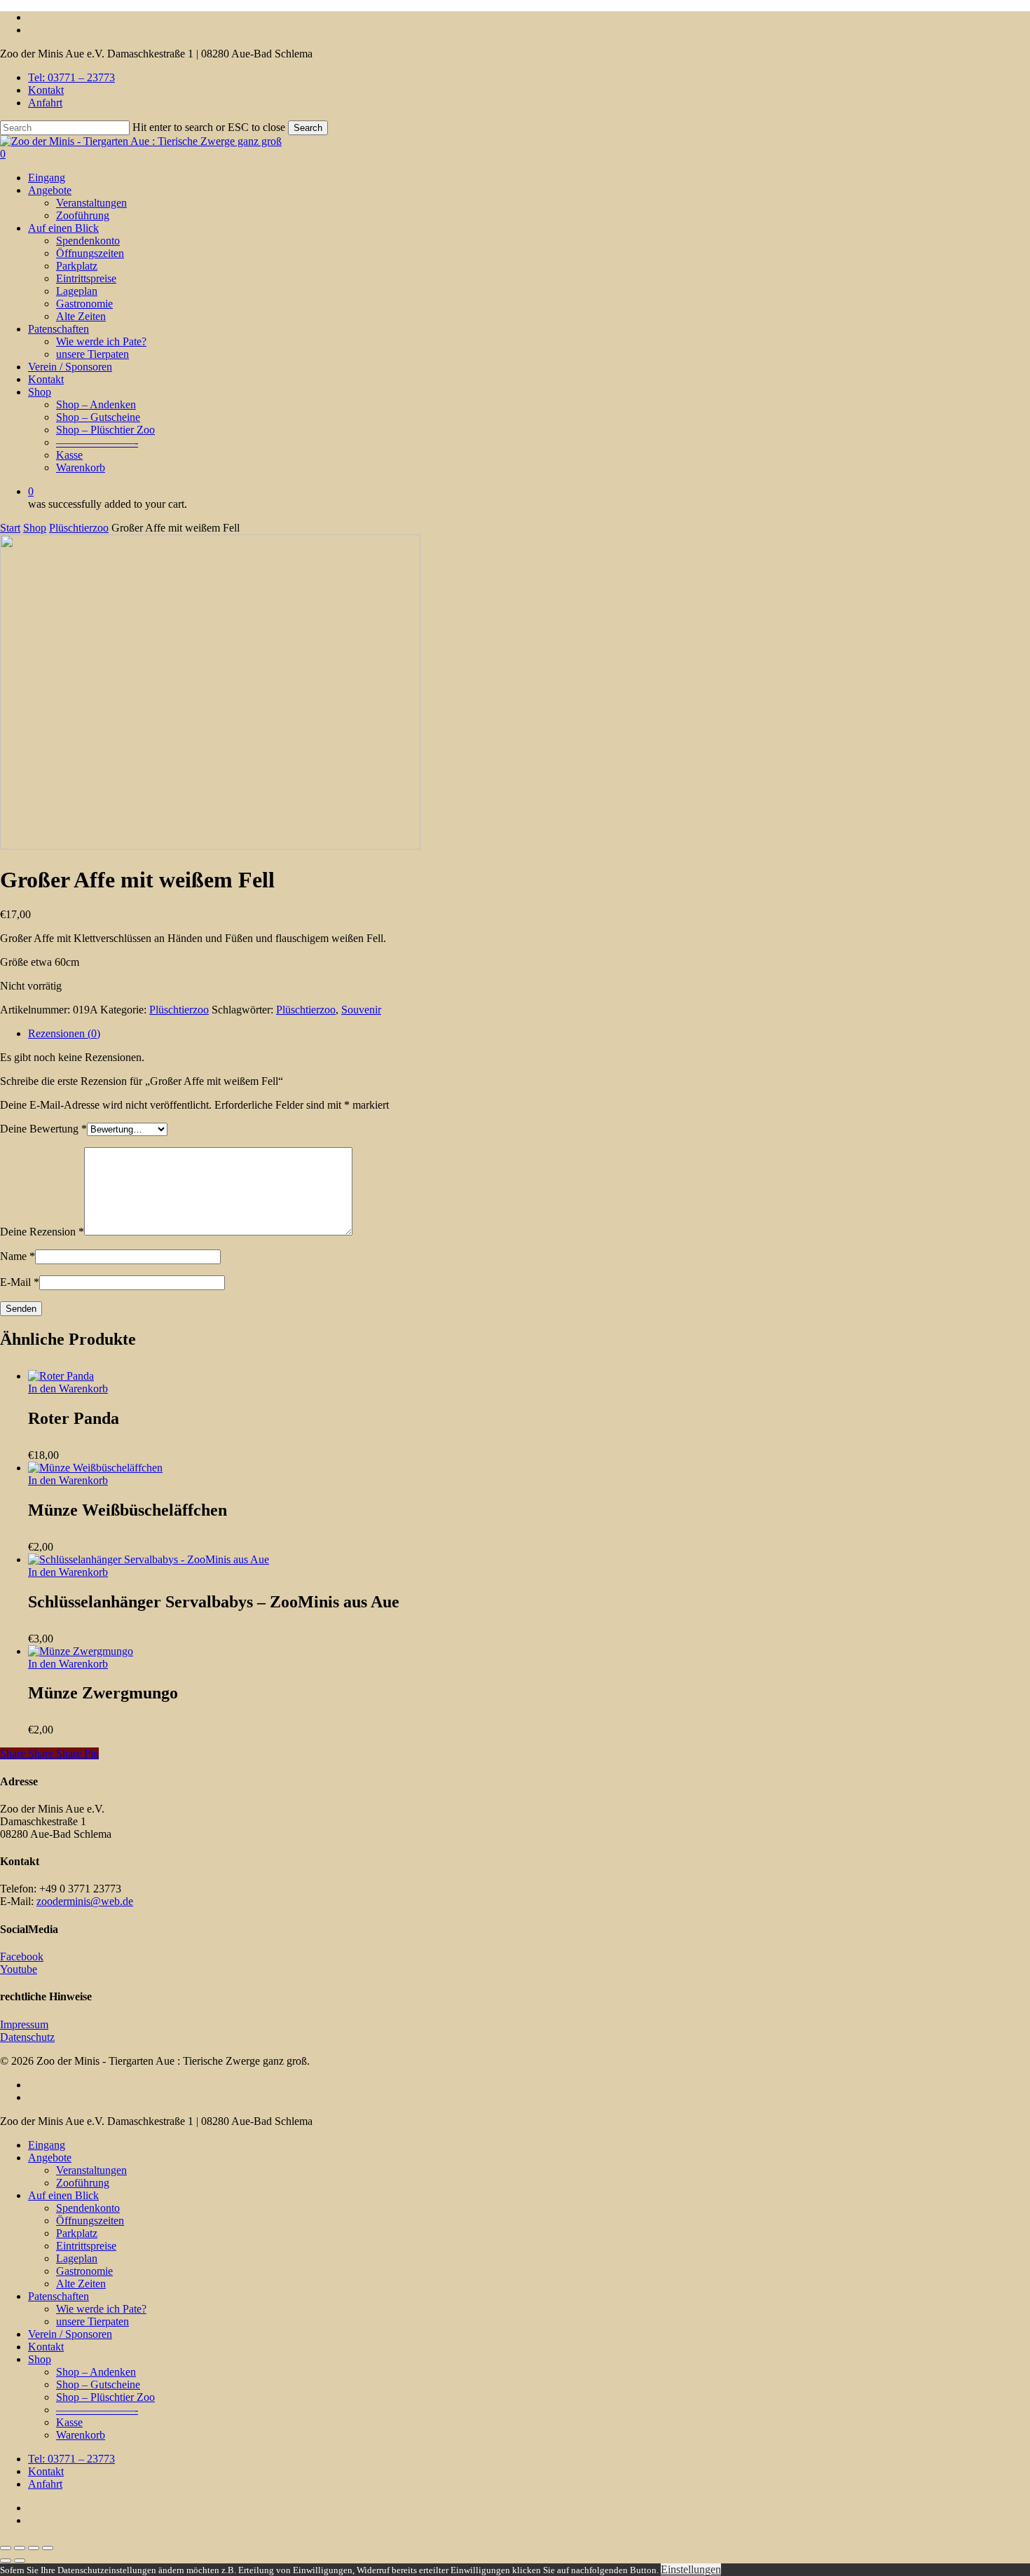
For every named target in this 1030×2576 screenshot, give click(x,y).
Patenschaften (59, 2296)
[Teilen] (34, 2548)
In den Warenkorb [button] (68, 1389)
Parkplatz (77, 2233)
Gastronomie (84, 2271)
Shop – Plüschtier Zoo (105, 2397)
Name (18, 1256)
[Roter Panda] (61, 1376)
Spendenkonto (88, 2208)
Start (10, 528)
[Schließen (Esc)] (48, 2548)
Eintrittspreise (86, 2246)
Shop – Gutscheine (98, 2384)
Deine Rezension (42, 1232)
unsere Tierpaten (92, 2321)
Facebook (22, 1957)
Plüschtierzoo (79, 528)
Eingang (47, 2145)
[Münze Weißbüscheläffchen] (95, 1468)
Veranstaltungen (91, 2170)
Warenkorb (81, 2435)
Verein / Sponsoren (70, 2334)
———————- (97, 2410)
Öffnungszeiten (90, 2221)
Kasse (69, 2422)
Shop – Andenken (96, 2372)
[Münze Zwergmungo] (81, 1651)
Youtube (19, 1969)
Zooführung (83, 2183)
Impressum (24, 2024)
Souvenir (361, 1010)
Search (308, 128)
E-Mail (20, 1282)
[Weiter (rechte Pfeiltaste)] (20, 2561)
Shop (35, 528)
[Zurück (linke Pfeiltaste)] (6, 2561)
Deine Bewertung (43, 1129)
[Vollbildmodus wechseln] (20, 2548)
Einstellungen (691, 2569)
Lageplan (77, 2258)
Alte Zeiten (81, 2284)
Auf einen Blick (63, 2195)
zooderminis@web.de (85, 1901)
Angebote (50, 2158)
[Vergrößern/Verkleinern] (6, 2548)
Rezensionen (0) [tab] (64, 1033)
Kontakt (46, 2347)
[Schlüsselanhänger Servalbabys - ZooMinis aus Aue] (149, 1559)
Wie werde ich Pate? (101, 2309)
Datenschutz (27, 2037)
